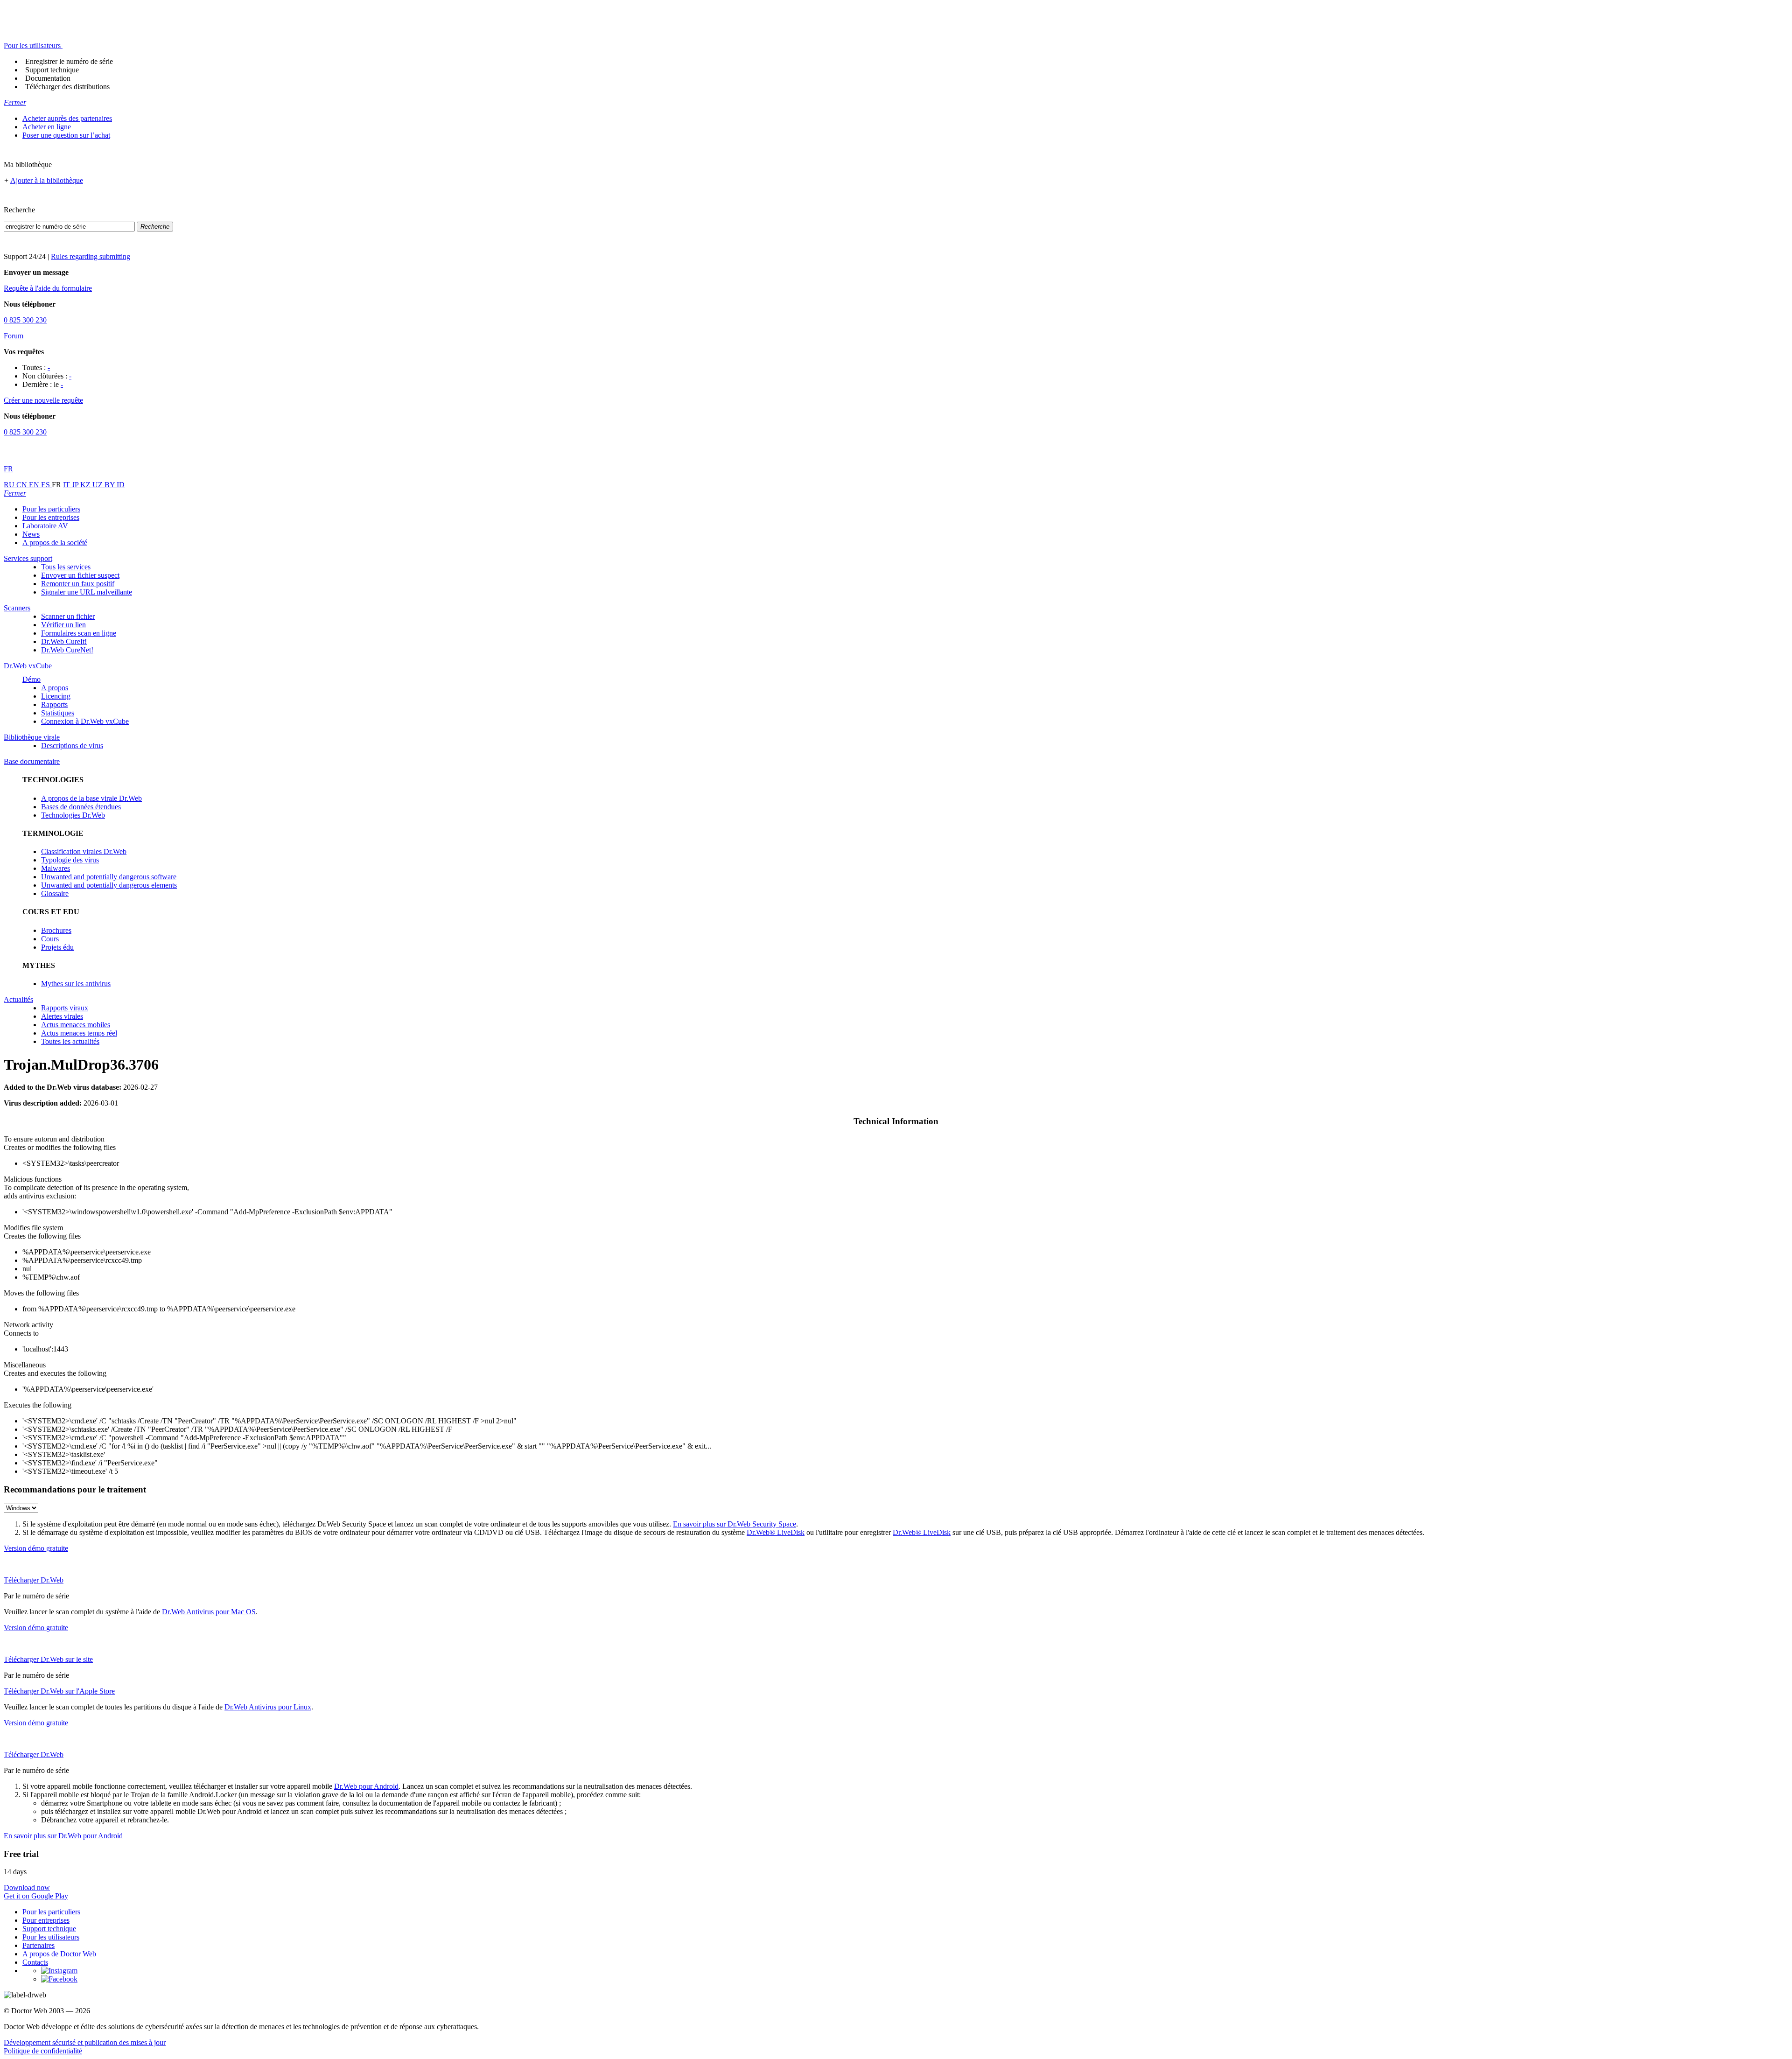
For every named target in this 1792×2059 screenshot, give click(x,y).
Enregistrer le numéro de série (69, 61)
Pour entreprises (46, 1920)
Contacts (35, 1962)
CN (23, 485)
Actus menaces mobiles (76, 1025)
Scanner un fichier (68, 616)
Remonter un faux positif (78, 584)
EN (35, 485)
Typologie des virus (70, 860)
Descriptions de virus (72, 746)
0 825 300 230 (25, 320)
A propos (55, 688)
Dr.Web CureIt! (64, 641)
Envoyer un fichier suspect (80, 575)
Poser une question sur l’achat (66, 135)
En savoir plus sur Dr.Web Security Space (735, 1524)
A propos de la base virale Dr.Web (91, 798)
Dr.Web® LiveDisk (776, 1532)
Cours (50, 939)
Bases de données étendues (81, 807)
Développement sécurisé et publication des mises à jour (85, 2042)
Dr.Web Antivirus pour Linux (268, 1707)
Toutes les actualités (70, 1041)
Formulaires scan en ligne (79, 633)
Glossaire (55, 893)
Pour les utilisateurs (51, 1937)
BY (111, 485)
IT (67, 485)
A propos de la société (55, 543)
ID (121, 485)
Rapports (54, 704)
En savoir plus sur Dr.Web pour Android (63, 1836)
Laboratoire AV (45, 526)
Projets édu (57, 947)
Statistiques (58, 713)
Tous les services (66, 567)
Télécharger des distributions (67, 87)
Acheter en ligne (47, 127)
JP (76, 485)
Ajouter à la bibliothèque (47, 180)
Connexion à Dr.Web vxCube (85, 721)
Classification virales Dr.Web (84, 851)
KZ (86, 485)
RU (10, 485)
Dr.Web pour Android (366, 1786)
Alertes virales (62, 1016)
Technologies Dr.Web (73, 815)
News (31, 534)
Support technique (52, 70)
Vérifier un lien (63, 625)
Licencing (56, 696)
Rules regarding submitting (91, 256)
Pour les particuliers (51, 509)
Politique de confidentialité (43, 2051)
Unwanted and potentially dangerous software (109, 877)
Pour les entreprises (51, 517)
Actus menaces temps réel (79, 1033)
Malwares (56, 868)
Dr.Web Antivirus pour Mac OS (209, 1612)
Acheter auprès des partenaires (67, 118)
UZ (98, 485)
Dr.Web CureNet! (67, 650)
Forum (14, 336)
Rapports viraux (65, 1008)
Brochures (56, 930)
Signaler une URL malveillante (87, 592)
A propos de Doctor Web (59, 1954)
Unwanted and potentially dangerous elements (109, 885)
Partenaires (38, 1945)
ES (46, 485)
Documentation (48, 78)
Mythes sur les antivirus (76, 984)
